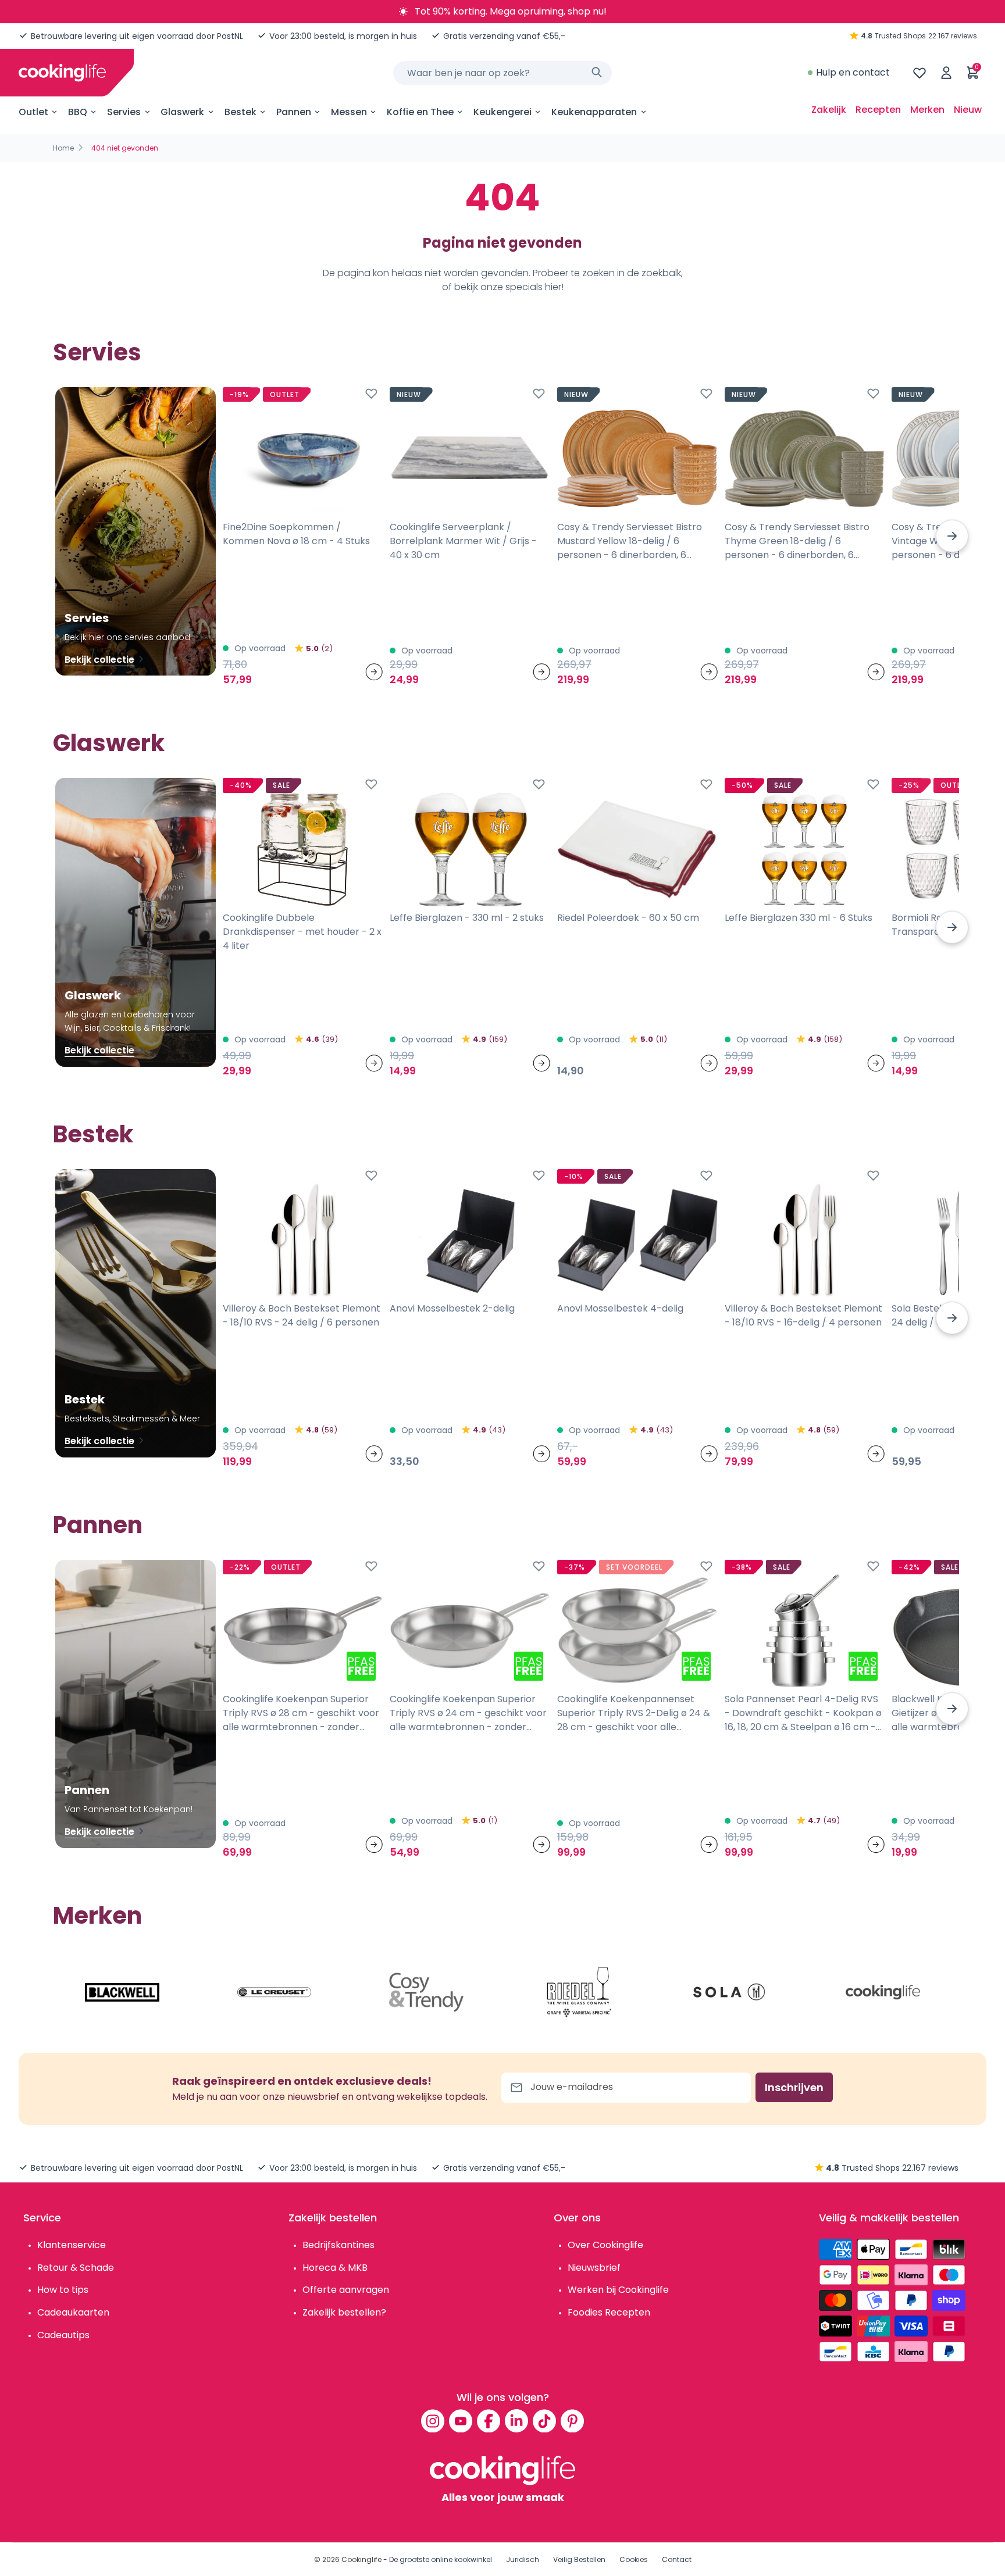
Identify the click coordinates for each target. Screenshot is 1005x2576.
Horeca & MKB (335, 2268)
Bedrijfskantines (338, 2245)
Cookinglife (361, 2559)
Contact (677, 2559)
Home (63, 148)
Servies (124, 112)
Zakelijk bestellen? (344, 2312)
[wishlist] (920, 73)
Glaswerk (182, 112)
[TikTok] (544, 2421)
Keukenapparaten (594, 112)
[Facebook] (489, 2421)
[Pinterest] (572, 2421)
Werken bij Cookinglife (618, 2290)
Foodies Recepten (609, 2312)
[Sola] (730, 1992)
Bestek (240, 112)
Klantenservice (72, 2245)
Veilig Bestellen (579, 2559)
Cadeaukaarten (73, 2312)
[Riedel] (579, 1992)
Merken (927, 110)
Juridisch (523, 2559)
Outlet (33, 112)
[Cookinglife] (62, 73)
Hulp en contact (853, 72)
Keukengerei (502, 112)
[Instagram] (433, 2421)
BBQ (78, 112)
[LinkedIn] (516, 2421)
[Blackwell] (122, 1992)
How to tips (63, 2290)
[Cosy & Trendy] (426, 1992)
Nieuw (968, 110)
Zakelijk (829, 110)
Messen (349, 112)
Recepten (878, 110)
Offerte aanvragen (346, 2290)
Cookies (634, 2559)
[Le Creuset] (275, 1992)
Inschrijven (794, 2087)
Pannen (294, 112)
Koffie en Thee (420, 112)
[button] (952, 536)
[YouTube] (461, 2421)
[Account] (946, 73)
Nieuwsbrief (594, 2268)
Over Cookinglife (605, 2245)
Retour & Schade (76, 2268)
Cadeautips (63, 2335)
